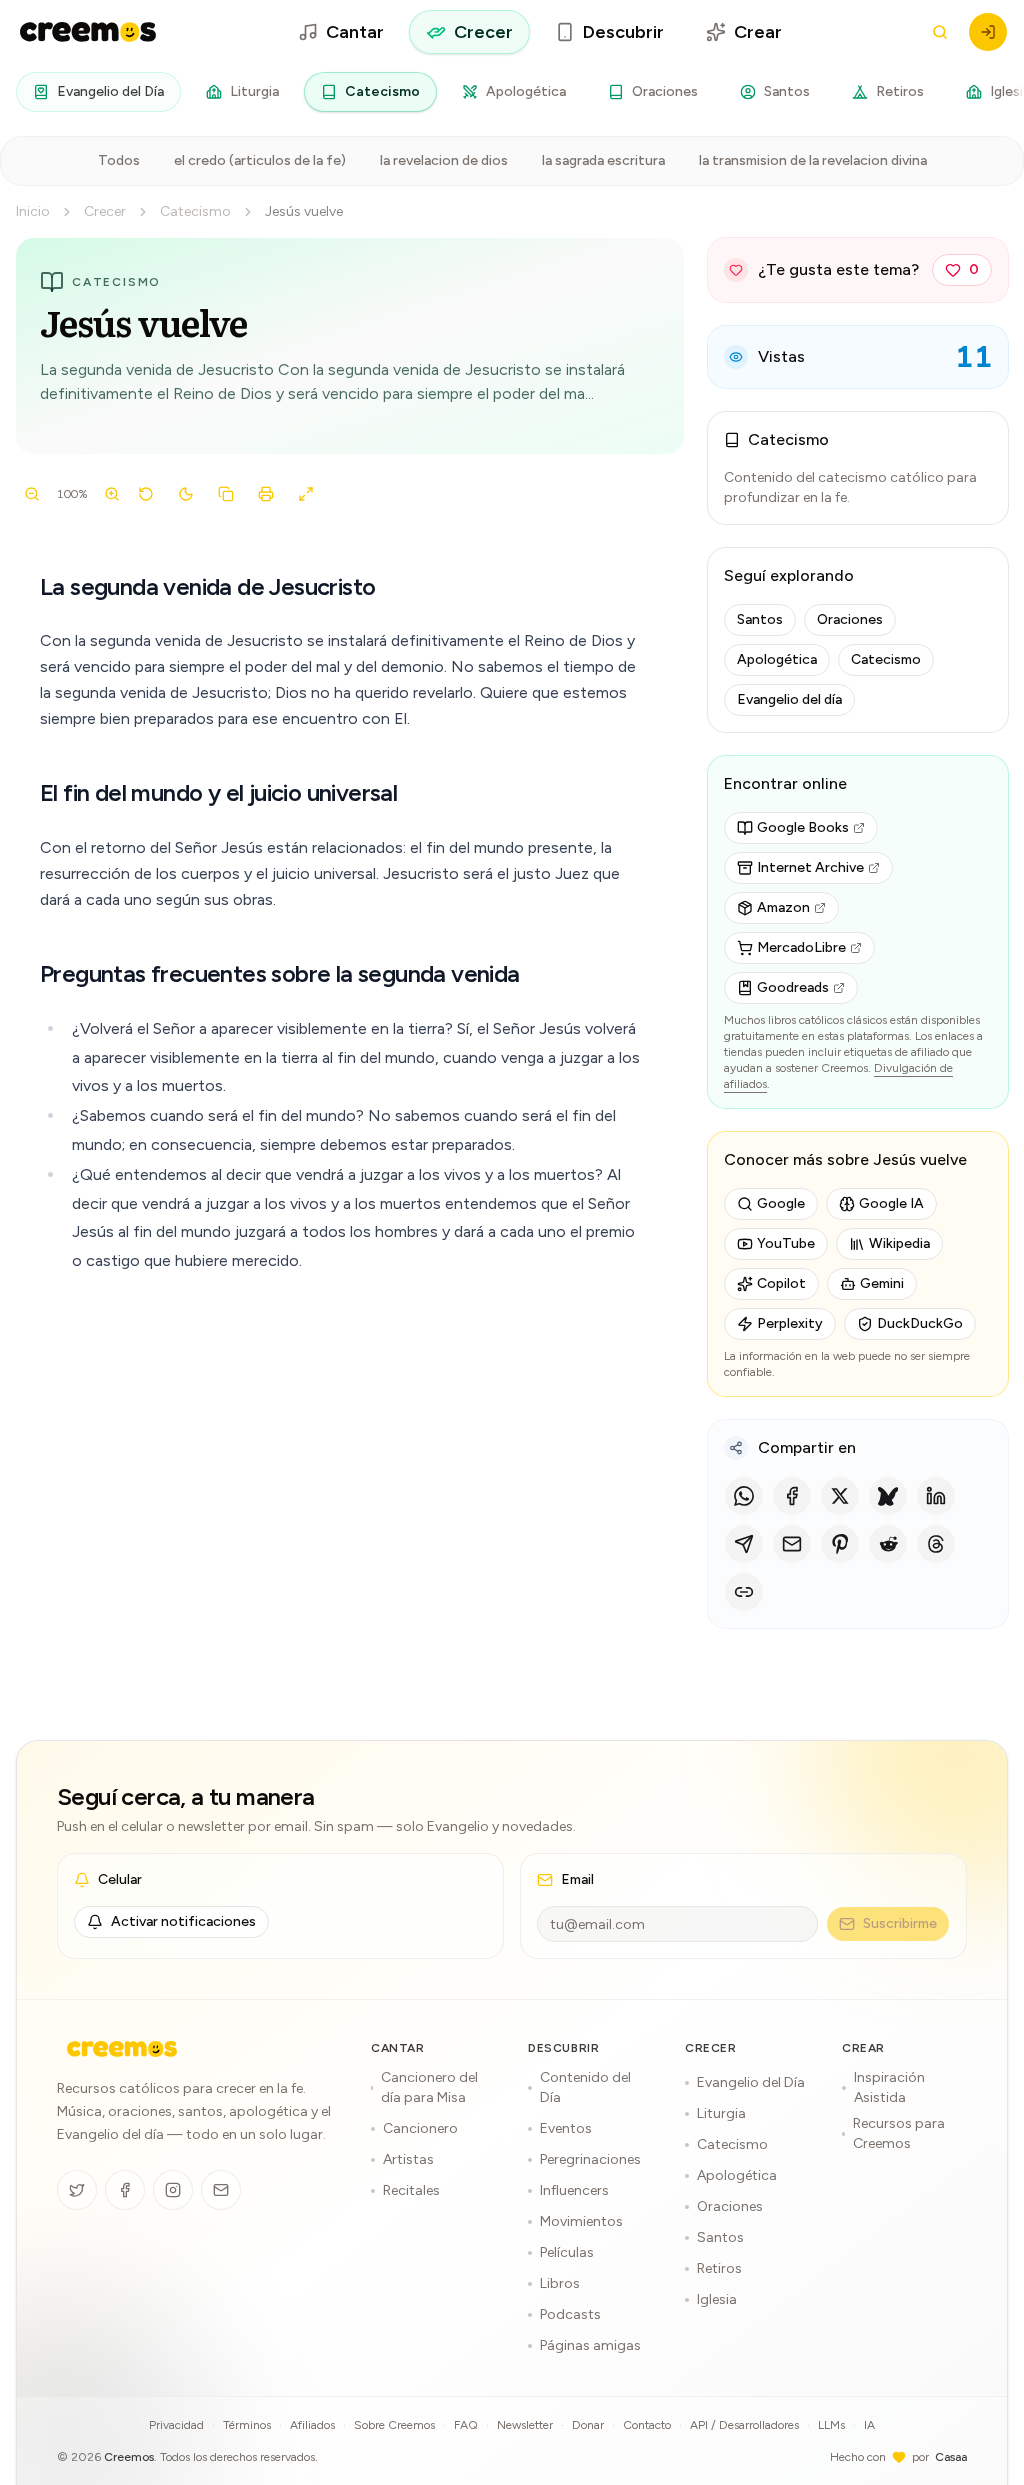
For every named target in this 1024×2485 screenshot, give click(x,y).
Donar (588, 2425)
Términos (247, 2425)
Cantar (355, 32)
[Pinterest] (840, 1544)
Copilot (781, 1283)
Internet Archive (810, 867)
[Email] (792, 1544)
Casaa (951, 2457)
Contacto (647, 2425)
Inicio (33, 211)
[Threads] (936, 1544)
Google (781, 1203)
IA (869, 2425)
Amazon (783, 907)
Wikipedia (899, 1243)
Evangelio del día (789, 699)
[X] (840, 1496)
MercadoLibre (801, 947)
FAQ (466, 2425)
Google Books (803, 827)
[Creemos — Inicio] (122, 2049)
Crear (758, 32)
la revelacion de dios (444, 160)
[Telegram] (744, 1544)
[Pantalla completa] (306, 494)
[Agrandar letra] (112, 494)
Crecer (483, 32)
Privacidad (176, 2425)
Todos (119, 160)
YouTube (786, 1243)
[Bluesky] (888, 1496)
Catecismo (382, 91)
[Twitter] (77, 2190)
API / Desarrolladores (744, 2425)
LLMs (831, 2425)
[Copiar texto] (226, 494)
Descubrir (623, 32)
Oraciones (665, 91)
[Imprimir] (266, 494)
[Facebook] (792, 1496)
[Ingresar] (988, 32)
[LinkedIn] (936, 1496)
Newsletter (525, 2425)
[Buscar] (940, 32)
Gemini (882, 1283)
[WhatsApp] (744, 1496)
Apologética (526, 91)
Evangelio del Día (110, 91)
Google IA (891, 1203)
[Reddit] (888, 1544)
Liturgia (254, 91)
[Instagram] (173, 2190)
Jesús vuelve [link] (304, 211)
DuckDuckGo (920, 1323)
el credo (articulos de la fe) (260, 160)
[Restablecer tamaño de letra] (146, 494)
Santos (787, 91)
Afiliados (312, 2425)
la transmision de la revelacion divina (813, 160)
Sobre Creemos (394, 2425)
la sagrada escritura (603, 160)
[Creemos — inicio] (88, 32)
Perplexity (790, 1323)
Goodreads (793, 987)
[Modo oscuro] (186, 494)
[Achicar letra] (32, 494)
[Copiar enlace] (744, 1592)
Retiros (900, 91)
